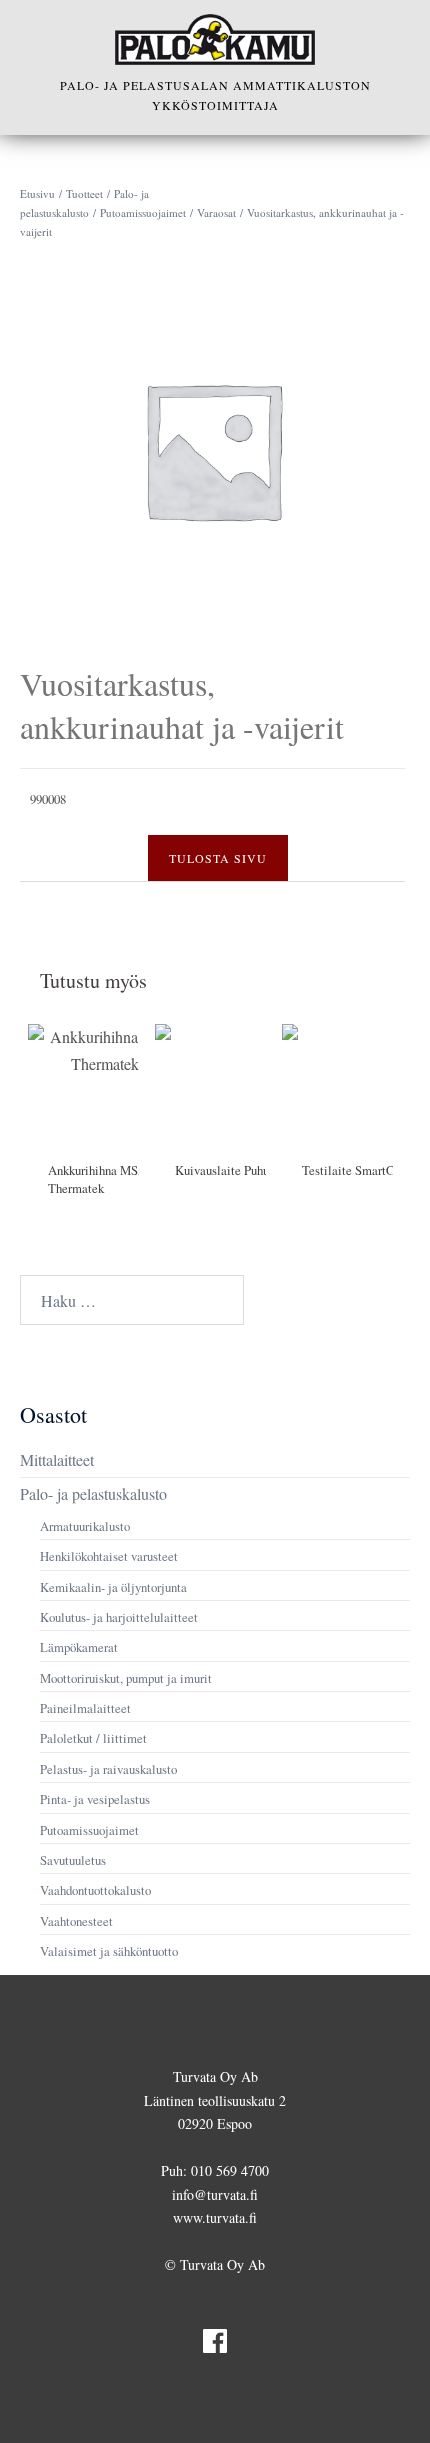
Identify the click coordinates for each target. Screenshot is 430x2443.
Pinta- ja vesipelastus (95, 1799)
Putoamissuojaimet (143, 212)
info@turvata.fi (215, 2194)
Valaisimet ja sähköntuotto (109, 1951)
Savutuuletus (73, 1860)
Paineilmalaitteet (85, 1708)
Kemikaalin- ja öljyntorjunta (113, 1587)
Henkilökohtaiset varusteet (109, 1556)
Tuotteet (84, 193)
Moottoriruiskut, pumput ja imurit (126, 1678)
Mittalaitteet (57, 1459)
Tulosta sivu (218, 858)
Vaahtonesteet (76, 1921)
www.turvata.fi (215, 2217)
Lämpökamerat (79, 1647)
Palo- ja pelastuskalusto (93, 1493)
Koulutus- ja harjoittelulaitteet (119, 1617)
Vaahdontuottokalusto (95, 1890)
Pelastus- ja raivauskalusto (108, 1769)
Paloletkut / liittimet (93, 1738)
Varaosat (216, 212)
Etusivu (37, 193)
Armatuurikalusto (85, 1526)
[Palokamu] (215, 39)
